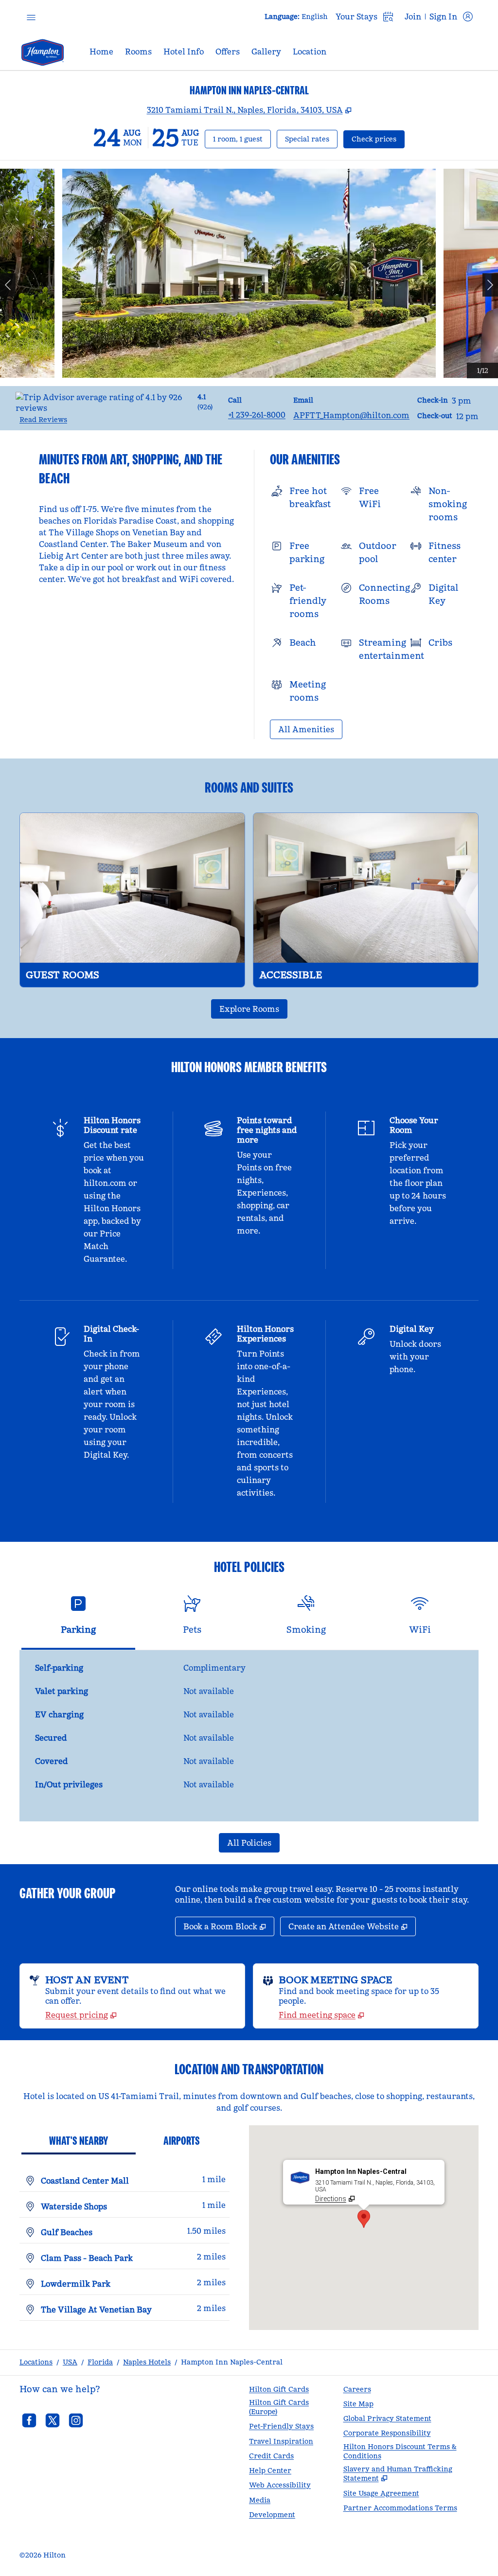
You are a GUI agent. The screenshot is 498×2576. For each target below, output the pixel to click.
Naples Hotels (147, 2362)
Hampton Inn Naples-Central (232, 2362)
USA (70, 2362)
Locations (36, 2362)
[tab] (78, 1619)
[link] (257, 415)
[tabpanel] (249, 1736)
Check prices (378, 139)
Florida (100, 2362)
